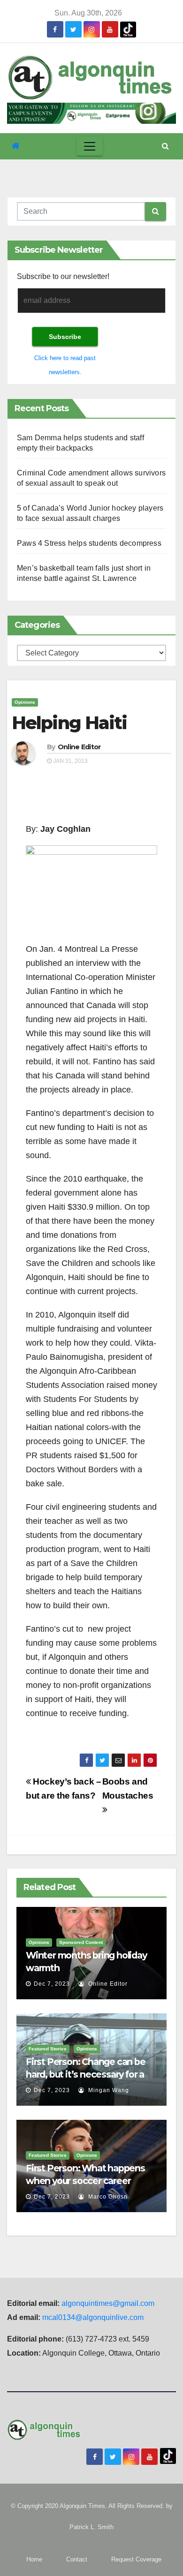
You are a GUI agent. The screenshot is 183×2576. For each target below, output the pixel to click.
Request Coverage (136, 2559)
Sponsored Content (81, 1942)
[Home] (16, 146)
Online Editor (79, 747)
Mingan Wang (108, 2090)
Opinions (25, 702)
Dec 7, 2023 (52, 1984)
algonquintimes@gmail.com (108, 2303)
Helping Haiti (69, 723)
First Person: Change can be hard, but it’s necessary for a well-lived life (86, 2074)
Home (34, 2559)
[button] (165, 146)
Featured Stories (48, 2049)
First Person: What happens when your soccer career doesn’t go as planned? (85, 2181)
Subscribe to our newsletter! (63, 276)
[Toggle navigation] (90, 146)
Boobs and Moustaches (128, 1789)
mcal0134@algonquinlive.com (93, 2317)
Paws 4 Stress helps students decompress (89, 543)
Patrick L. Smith (91, 2527)
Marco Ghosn (107, 2197)
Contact (77, 2559)
